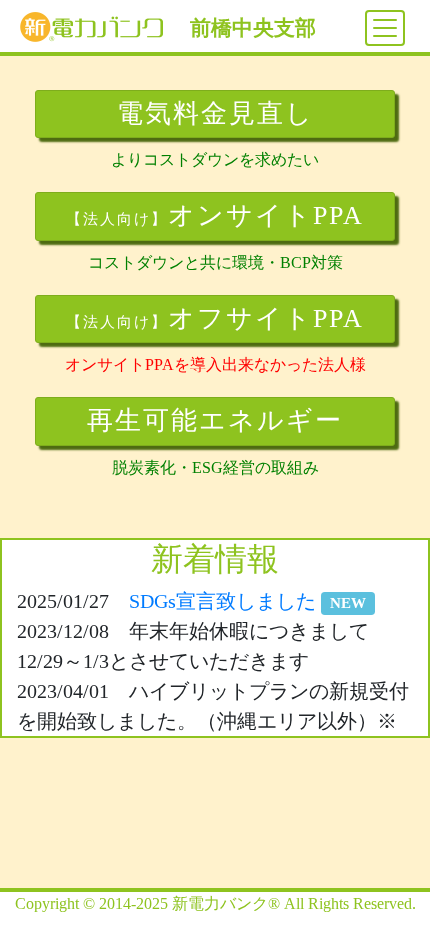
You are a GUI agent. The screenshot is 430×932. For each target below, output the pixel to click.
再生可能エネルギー (215, 420)
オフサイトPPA (215, 318)
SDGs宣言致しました (247, 601)
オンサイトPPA (215, 215)
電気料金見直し (215, 113)
